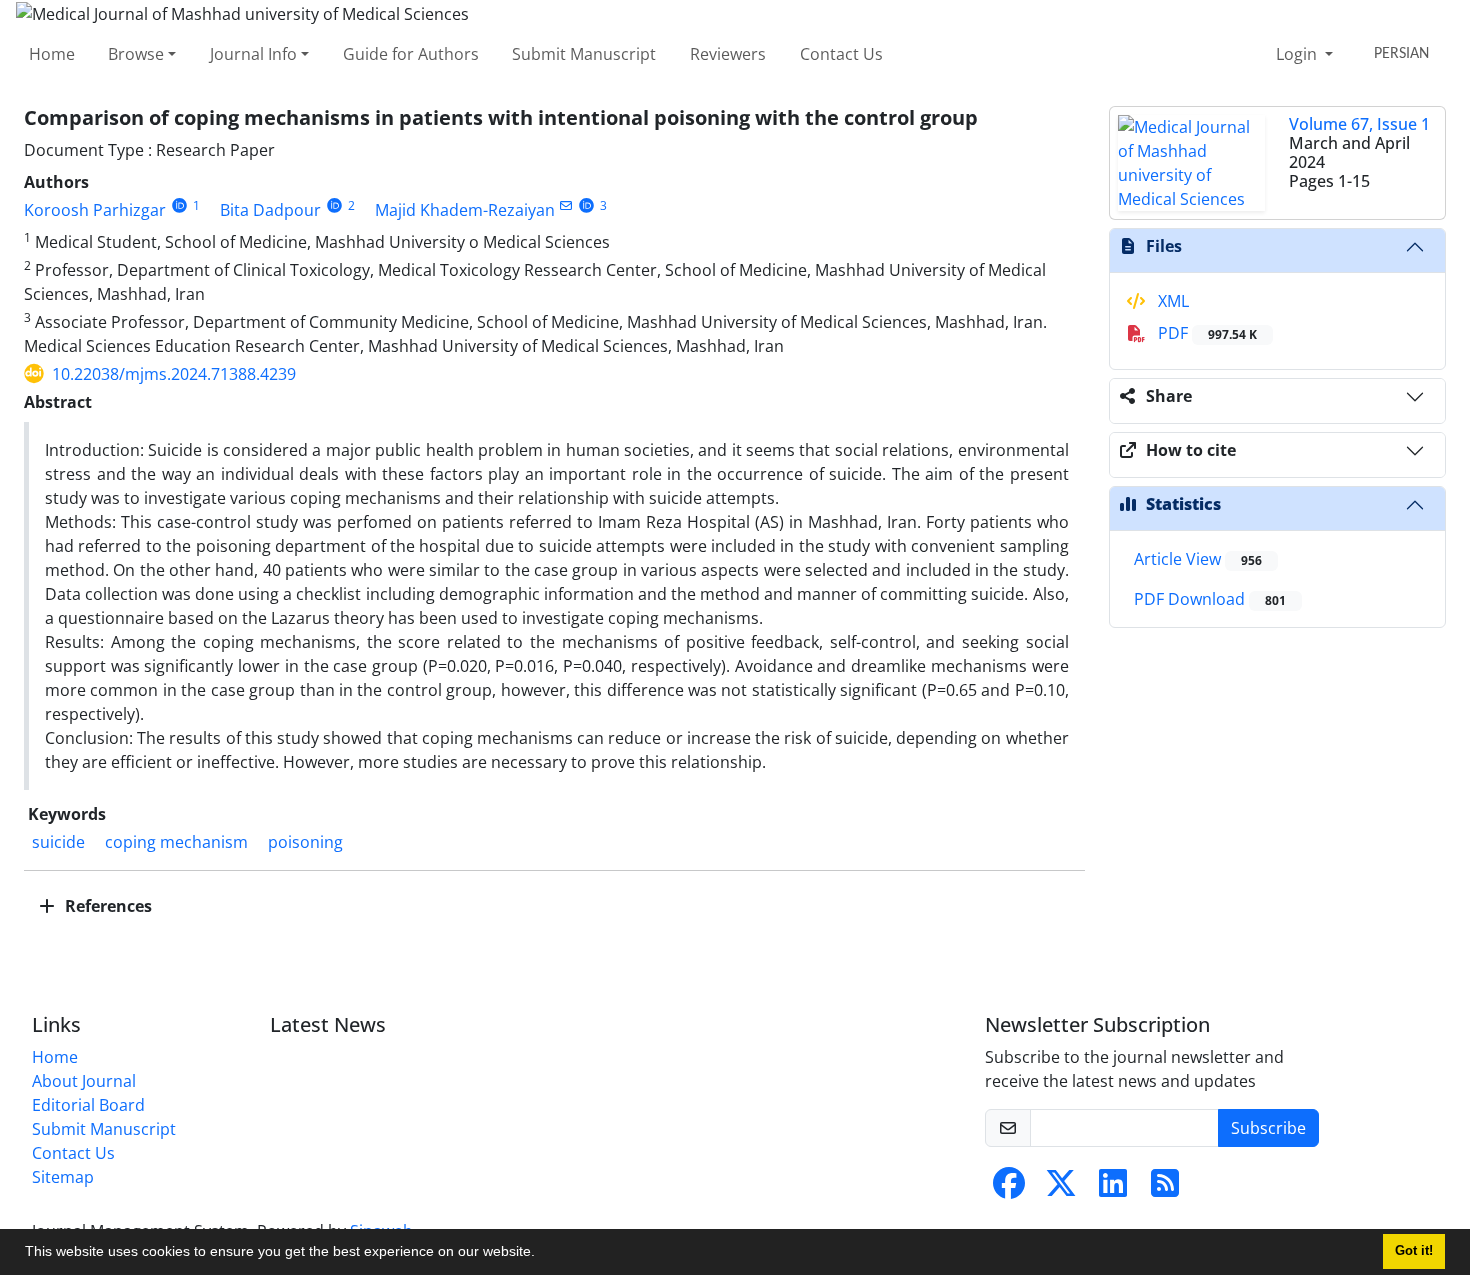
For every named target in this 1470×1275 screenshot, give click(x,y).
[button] (542, 1254)
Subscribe (1268, 1128)
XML (1171, 301)
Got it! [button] (1414, 1251)
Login (1298, 54)
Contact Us (841, 54)
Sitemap (63, 1177)
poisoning (305, 842)
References (106, 906)
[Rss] (1165, 1189)
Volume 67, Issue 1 (1359, 124)
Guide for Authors (411, 54)
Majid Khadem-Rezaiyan (465, 210)
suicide (58, 842)
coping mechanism (176, 842)
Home (52, 54)
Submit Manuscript (584, 54)
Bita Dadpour (270, 210)
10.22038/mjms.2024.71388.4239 (174, 374)
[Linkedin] (1113, 1189)
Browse (136, 54)
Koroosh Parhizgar (95, 210)
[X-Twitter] (1061, 1189)
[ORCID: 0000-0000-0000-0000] (179, 205)
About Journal (84, 1081)
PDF (1205, 333)
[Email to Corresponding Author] (566, 205)
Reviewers (728, 54)
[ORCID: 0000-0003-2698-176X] (587, 205)
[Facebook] (1009, 1189)
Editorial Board (88, 1105)
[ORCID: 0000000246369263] (334, 205)
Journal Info (253, 54)
